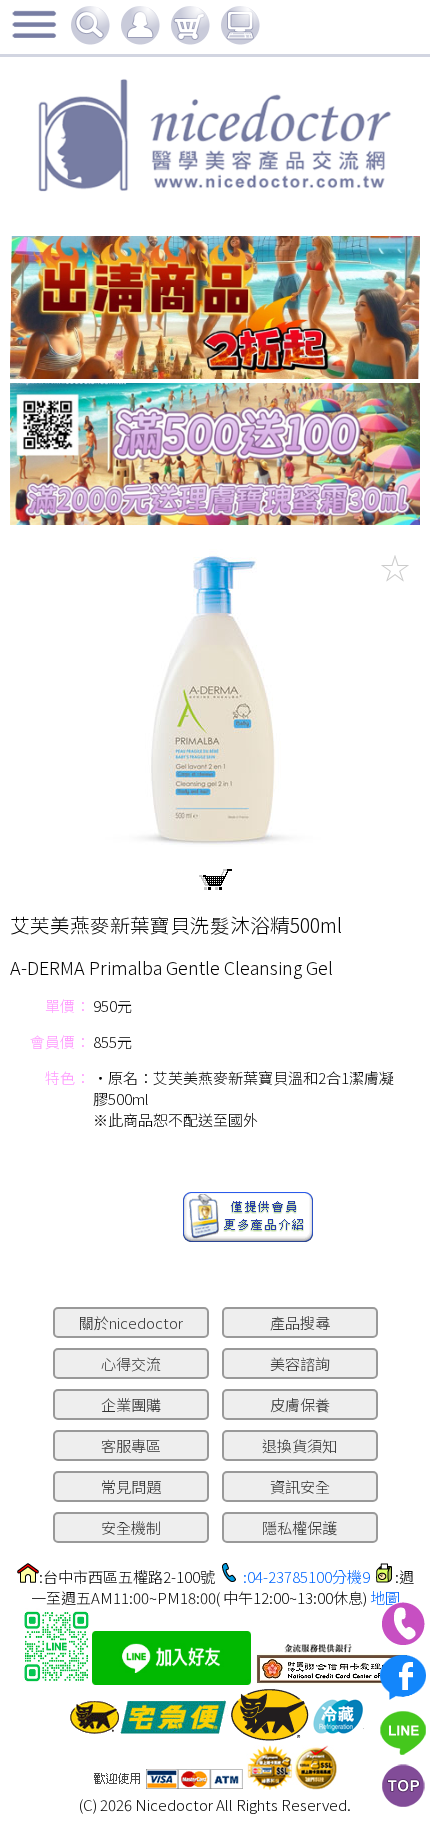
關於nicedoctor (131, 1322)
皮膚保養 (300, 1404)
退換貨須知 (299, 1445)
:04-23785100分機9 (306, 1576)
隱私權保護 (299, 1527)
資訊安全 (300, 1486)
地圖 (385, 1597)
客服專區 (131, 1445)
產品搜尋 (300, 1322)
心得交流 (131, 1363)
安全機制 (131, 1527)
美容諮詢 (300, 1363)
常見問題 (131, 1486)
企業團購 (131, 1404)
